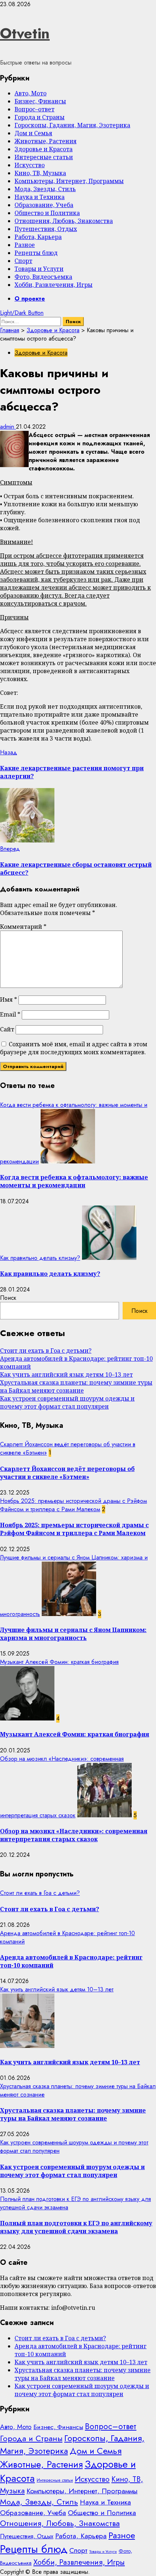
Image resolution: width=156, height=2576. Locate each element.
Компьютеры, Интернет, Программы (69, 181)
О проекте (30, 299)
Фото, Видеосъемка (43, 277)
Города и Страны (40, 117)
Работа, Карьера (38, 237)
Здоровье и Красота (44, 149)
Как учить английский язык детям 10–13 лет (66, 1374)
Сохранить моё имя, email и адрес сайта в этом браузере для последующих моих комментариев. (74, 1048)
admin (8, 427)
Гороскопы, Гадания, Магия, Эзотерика (72, 125)
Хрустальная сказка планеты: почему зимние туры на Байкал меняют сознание (76, 1386)
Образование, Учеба (44, 205)
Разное (25, 245)
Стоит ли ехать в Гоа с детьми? (46, 1351)
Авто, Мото (30, 93)
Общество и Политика (47, 213)
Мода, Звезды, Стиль (45, 189)
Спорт (23, 261)
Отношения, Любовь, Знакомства (64, 221)
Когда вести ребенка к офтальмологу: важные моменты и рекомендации (74, 1181)
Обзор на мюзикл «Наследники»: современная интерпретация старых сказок (74, 1835)
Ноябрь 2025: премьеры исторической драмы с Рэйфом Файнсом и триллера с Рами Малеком (73, 1505)
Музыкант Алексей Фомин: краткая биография (59, 1662)
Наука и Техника (40, 197)
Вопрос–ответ (34, 109)
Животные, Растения (46, 141)
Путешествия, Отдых (46, 229)
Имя (9, 1000)
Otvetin (25, 33)
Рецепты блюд (36, 253)
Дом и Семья (33, 133)
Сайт (7, 1029)
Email (10, 1014)
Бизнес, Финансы (40, 101)
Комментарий (23, 927)
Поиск (8, 1298)
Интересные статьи (44, 157)
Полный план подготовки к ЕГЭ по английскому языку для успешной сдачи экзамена (76, 2227)
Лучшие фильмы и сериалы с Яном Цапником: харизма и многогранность (73, 1634)
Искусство (30, 165)
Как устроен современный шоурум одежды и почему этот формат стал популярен (67, 1402)
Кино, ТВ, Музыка (40, 173)
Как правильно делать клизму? (40, 1258)
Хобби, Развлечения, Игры (54, 285)
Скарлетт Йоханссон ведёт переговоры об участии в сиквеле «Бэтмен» (67, 1473)
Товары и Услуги (39, 269)
